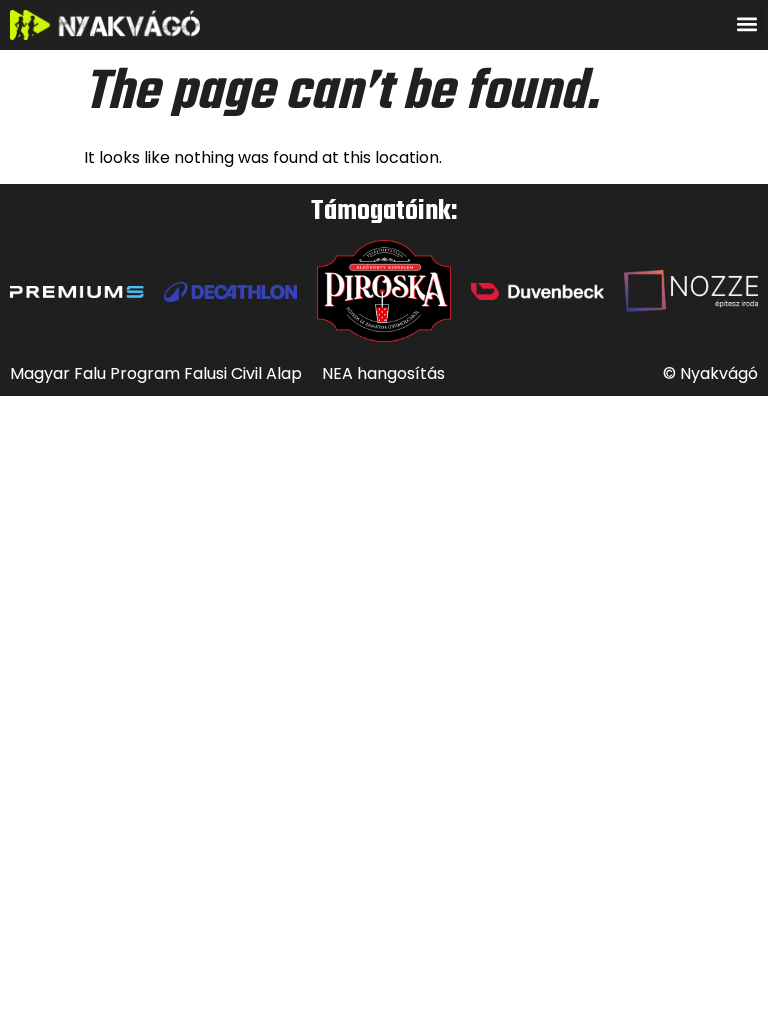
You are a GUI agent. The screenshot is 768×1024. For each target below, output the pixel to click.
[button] (746, 23)
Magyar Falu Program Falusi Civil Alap (156, 373)
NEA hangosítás (383, 373)
